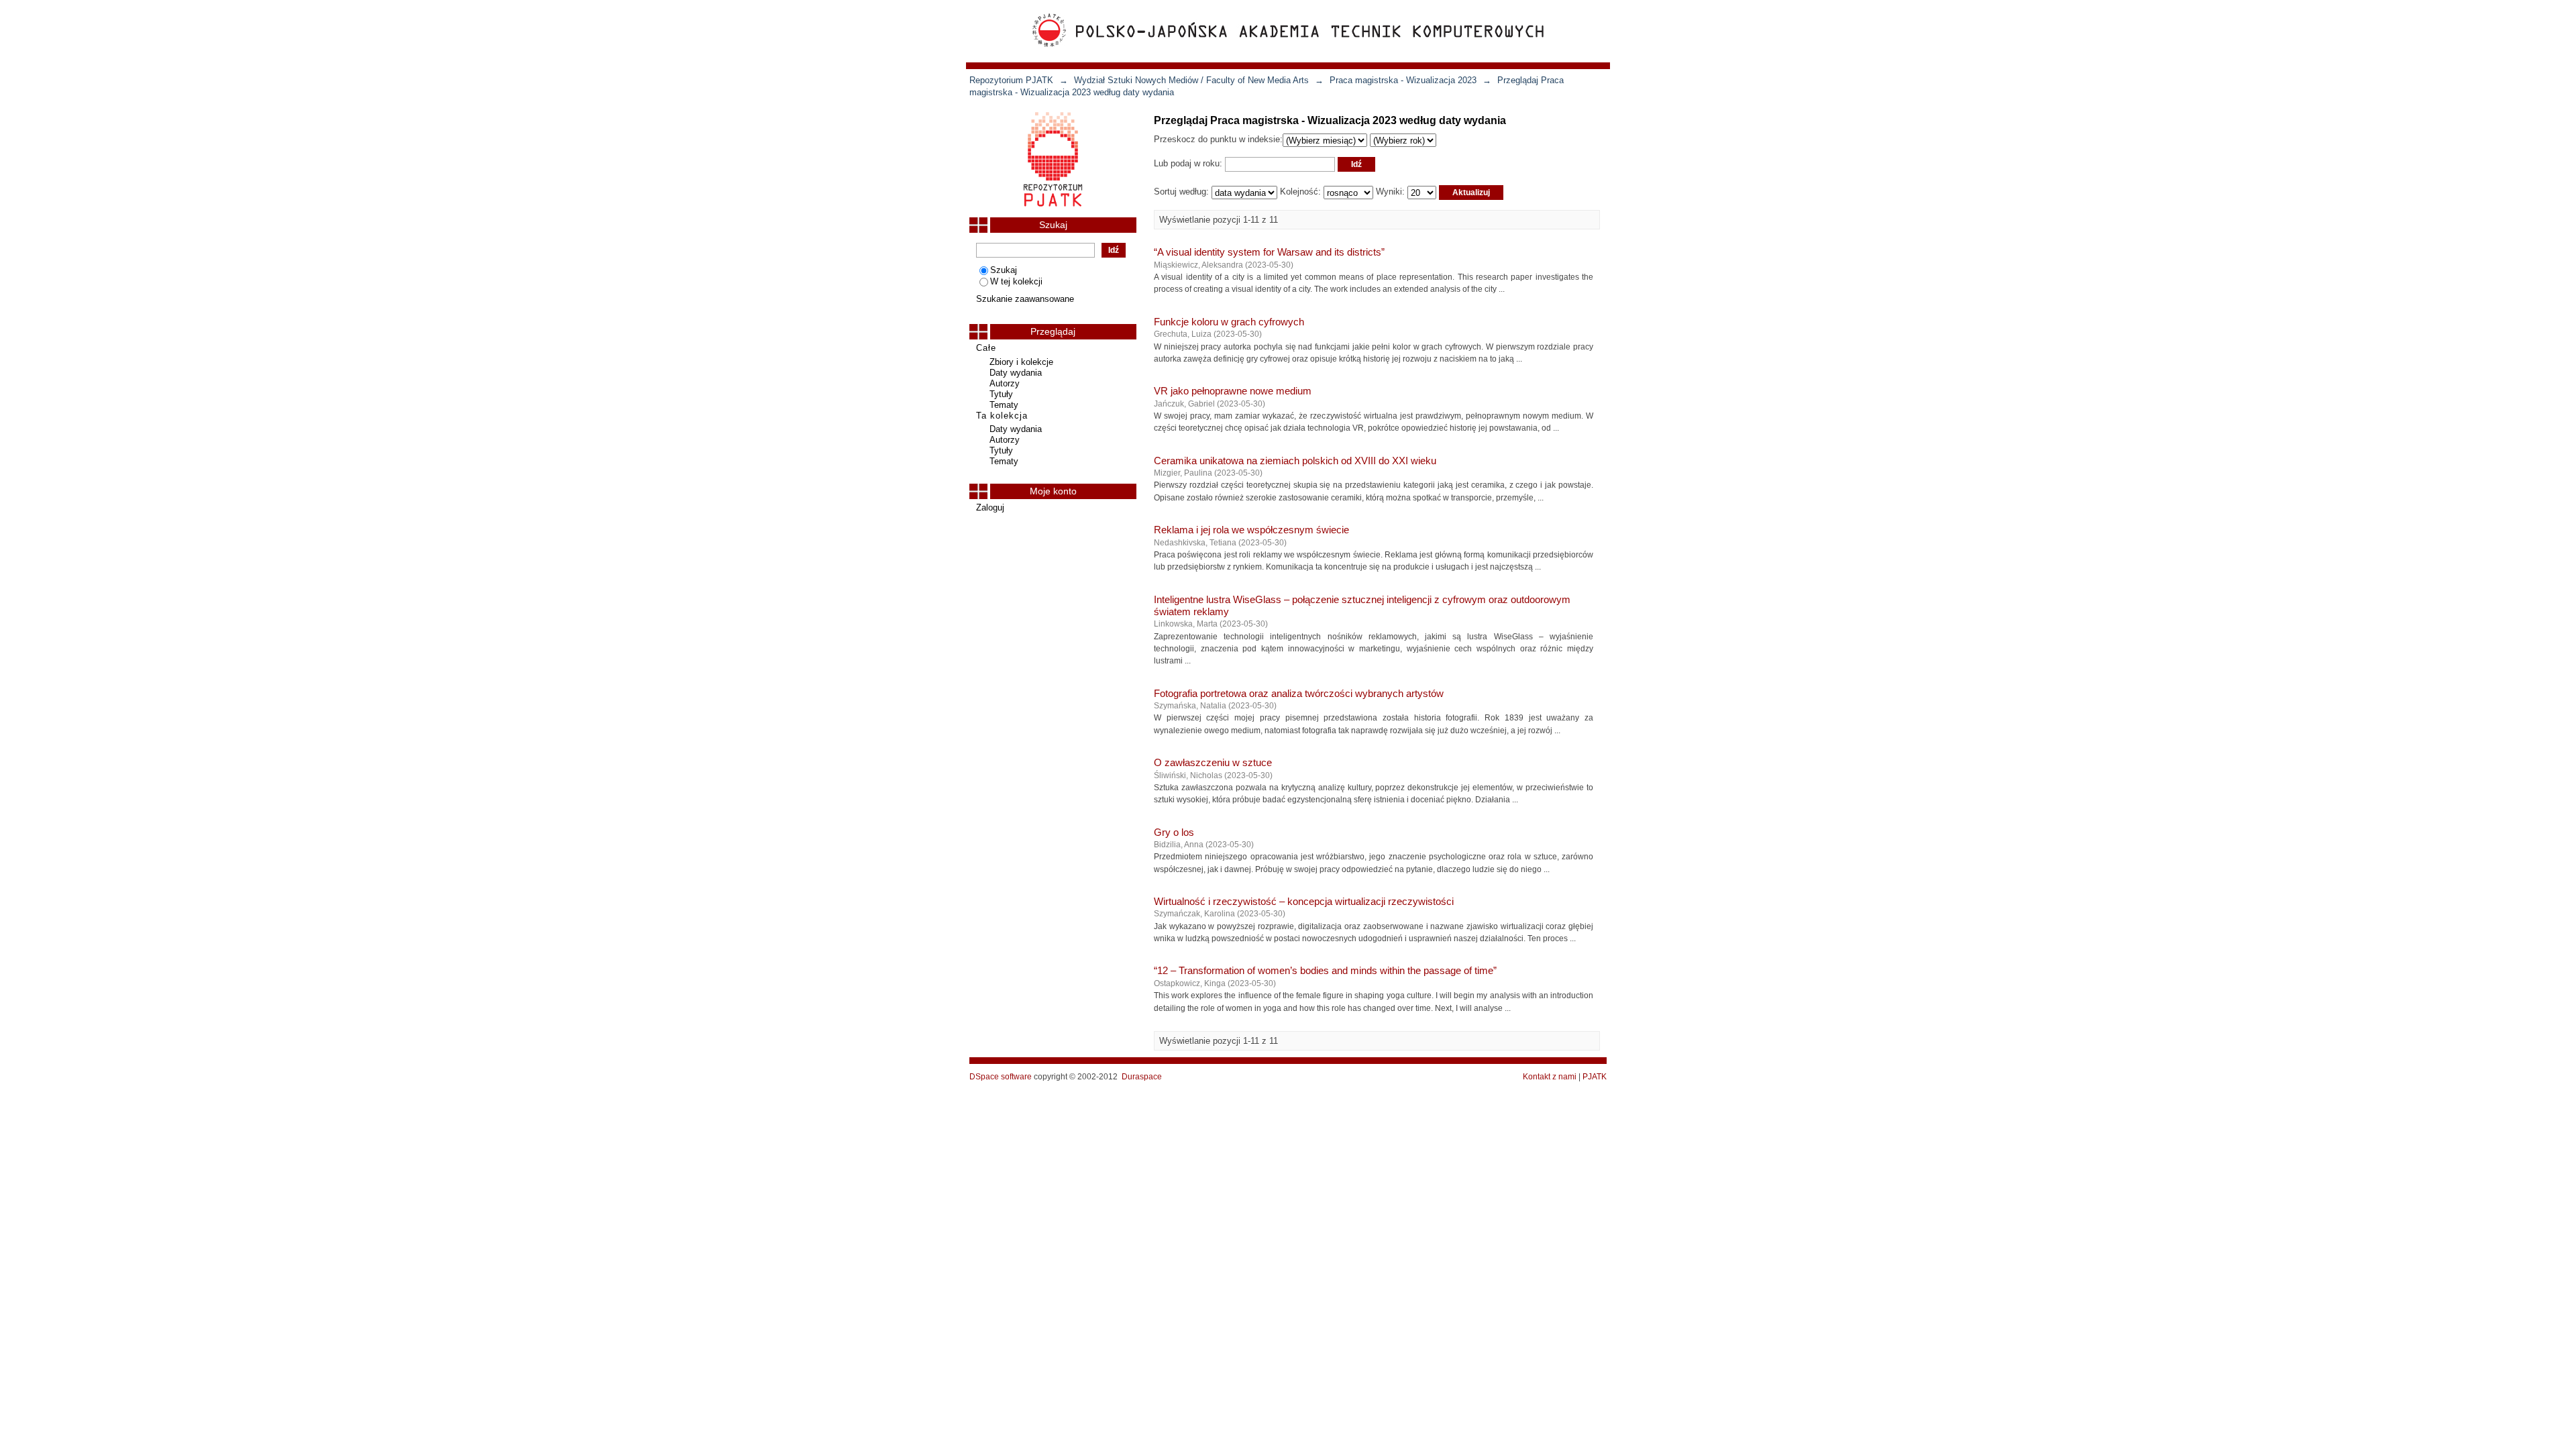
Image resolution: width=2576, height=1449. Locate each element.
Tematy (1004, 405)
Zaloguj (990, 507)
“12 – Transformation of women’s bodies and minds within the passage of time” (1325, 971)
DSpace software (1001, 1077)
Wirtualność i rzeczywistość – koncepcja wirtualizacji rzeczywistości (1304, 902)
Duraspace (1142, 1077)
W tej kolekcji (1016, 281)
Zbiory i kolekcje (1021, 362)
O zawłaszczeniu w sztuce (1213, 763)
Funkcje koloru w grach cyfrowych (1229, 322)
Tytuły (1001, 394)
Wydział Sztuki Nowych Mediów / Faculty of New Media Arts (1191, 80)
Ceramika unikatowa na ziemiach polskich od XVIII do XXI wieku (1295, 461)
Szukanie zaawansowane (1025, 299)
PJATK (1595, 1077)
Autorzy (1005, 383)
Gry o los (1174, 833)
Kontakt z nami (1550, 1077)
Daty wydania (1016, 373)
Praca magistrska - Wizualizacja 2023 (1403, 80)
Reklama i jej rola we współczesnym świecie (1251, 530)
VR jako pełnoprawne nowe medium (1233, 391)
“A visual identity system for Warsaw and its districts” (1269, 252)
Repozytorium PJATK (1011, 80)
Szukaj (1004, 270)
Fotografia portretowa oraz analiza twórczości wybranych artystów (1299, 694)
